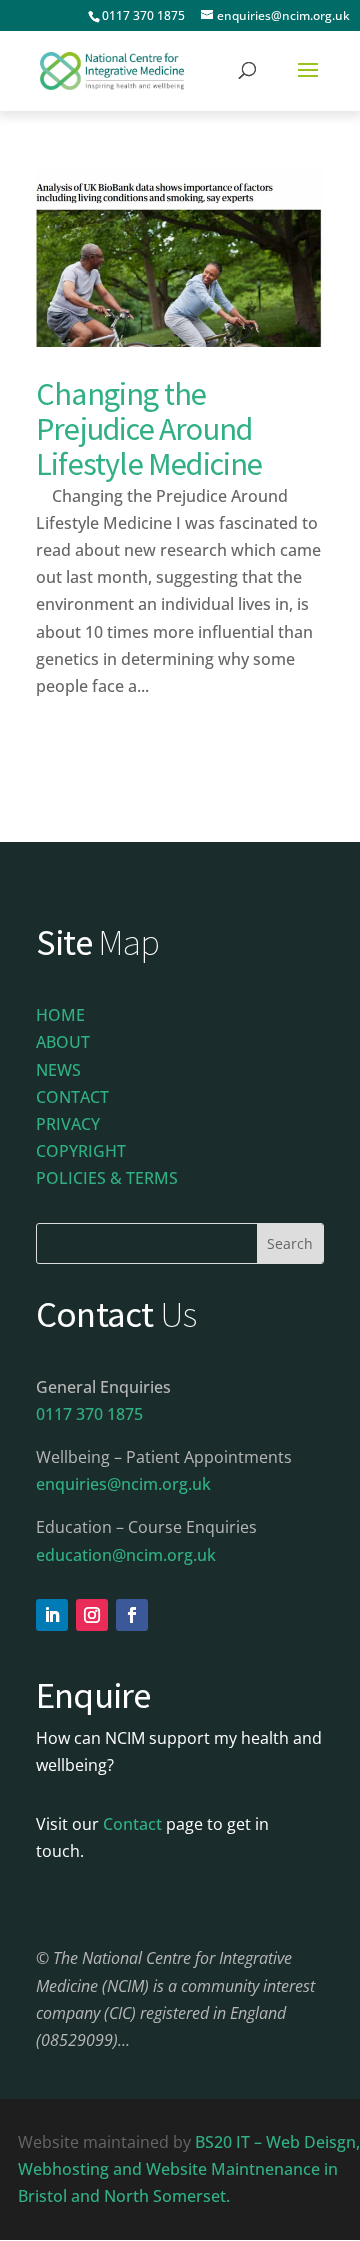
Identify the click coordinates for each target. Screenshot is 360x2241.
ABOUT (63, 1042)
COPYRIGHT (81, 1151)
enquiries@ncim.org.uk (123, 1484)
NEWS (58, 1070)
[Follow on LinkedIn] (52, 1615)
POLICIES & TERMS (107, 1178)
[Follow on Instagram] (92, 1615)
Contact (132, 1824)
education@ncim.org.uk (126, 1555)
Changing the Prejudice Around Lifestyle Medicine (149, 429)
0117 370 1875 (143, 15)
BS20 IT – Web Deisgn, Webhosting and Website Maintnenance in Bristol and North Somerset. (189, 2169)
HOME (60, 1015)
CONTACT (72, 1097)
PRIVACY (68, 1124)
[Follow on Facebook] (132, 1615)
